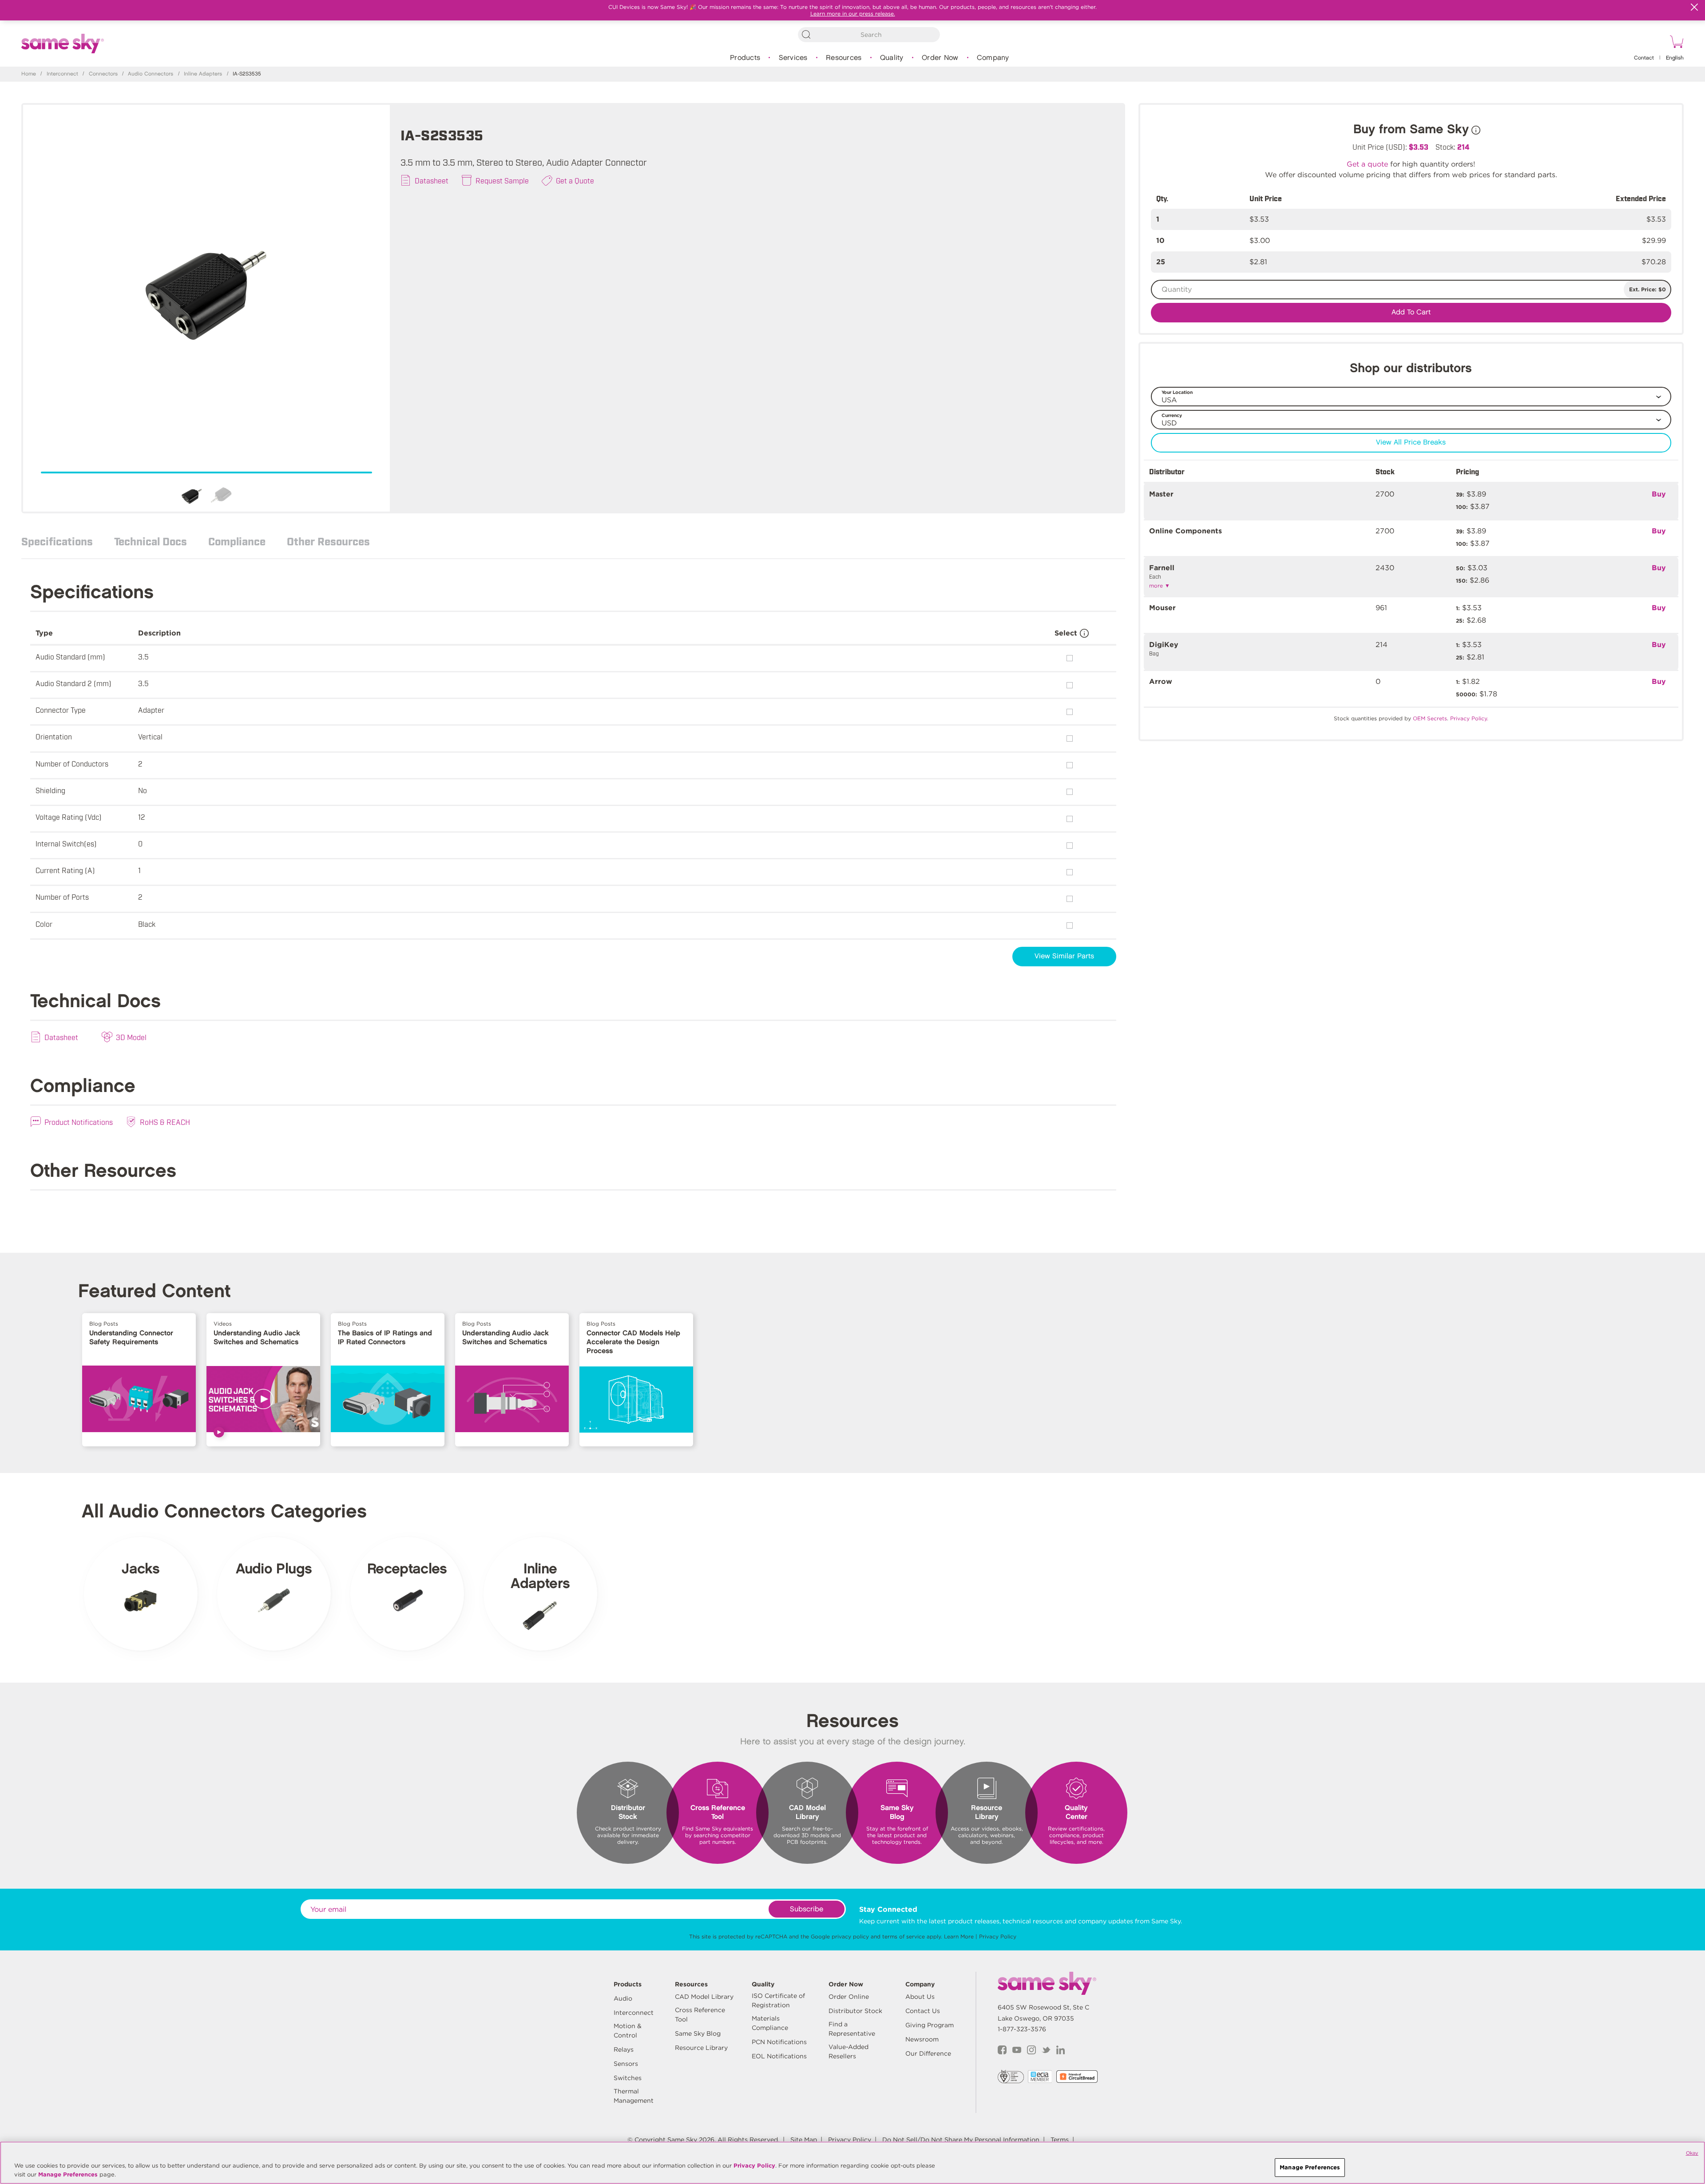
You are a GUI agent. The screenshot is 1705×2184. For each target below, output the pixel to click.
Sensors (626, 2064)
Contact (1644, 58)
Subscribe (807, 1909)
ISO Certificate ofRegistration (778, 2000)
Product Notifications (79, 1122)
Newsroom (922, 2039)
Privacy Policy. (1469, 718)
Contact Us (923, 2011)
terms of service (904, 1936)
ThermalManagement (634, 2096)
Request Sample (502, 180)
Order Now (940, 58)
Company (993, 58)
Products (745, 58)
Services (793, 58)
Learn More (959, 1936)
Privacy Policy (998, 1936)
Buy (1659, 494)
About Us (920, 1997)
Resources (844, 58)
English (1675, 58)
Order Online (849, 1997)
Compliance (237, 541)
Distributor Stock (855, 2011)
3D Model (131, 1037)
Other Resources (328, 541)
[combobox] (869, 35)
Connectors (103, 74)
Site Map (804, 2140)
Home (29, 74)
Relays (624, 2049)
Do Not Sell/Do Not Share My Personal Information (961, 2140)
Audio (623, 1998)
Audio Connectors (151, 74)
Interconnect (62, 74)
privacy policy (850, 1936)
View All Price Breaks (1411, 443)
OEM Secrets (1430, 718)
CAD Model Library (704, 1997)
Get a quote (1367, 164)
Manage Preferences (68, 2174)
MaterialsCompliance (770, 2023)
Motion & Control (628, 2031)
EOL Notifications (779, 2056)
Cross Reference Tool (700, 2015)
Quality (892, 58)
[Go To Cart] (1675, 43)
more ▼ (1160, 586)
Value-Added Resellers (849, 2051)
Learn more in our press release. (853, 14)
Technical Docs (151, 541)
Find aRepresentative (852, 2029)
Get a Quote (575, 180)
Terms (1060, 2140)
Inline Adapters (203, 74)
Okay (1692, 2153)
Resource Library (701, 2048)
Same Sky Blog (698, 2033)
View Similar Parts (1064, 956)
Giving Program (930, 2025)
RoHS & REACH (165, 1122)
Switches (628, 2078)
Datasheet (432, 180)
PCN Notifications (779, 2042)
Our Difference (928, 2053)
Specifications (57, 541)
